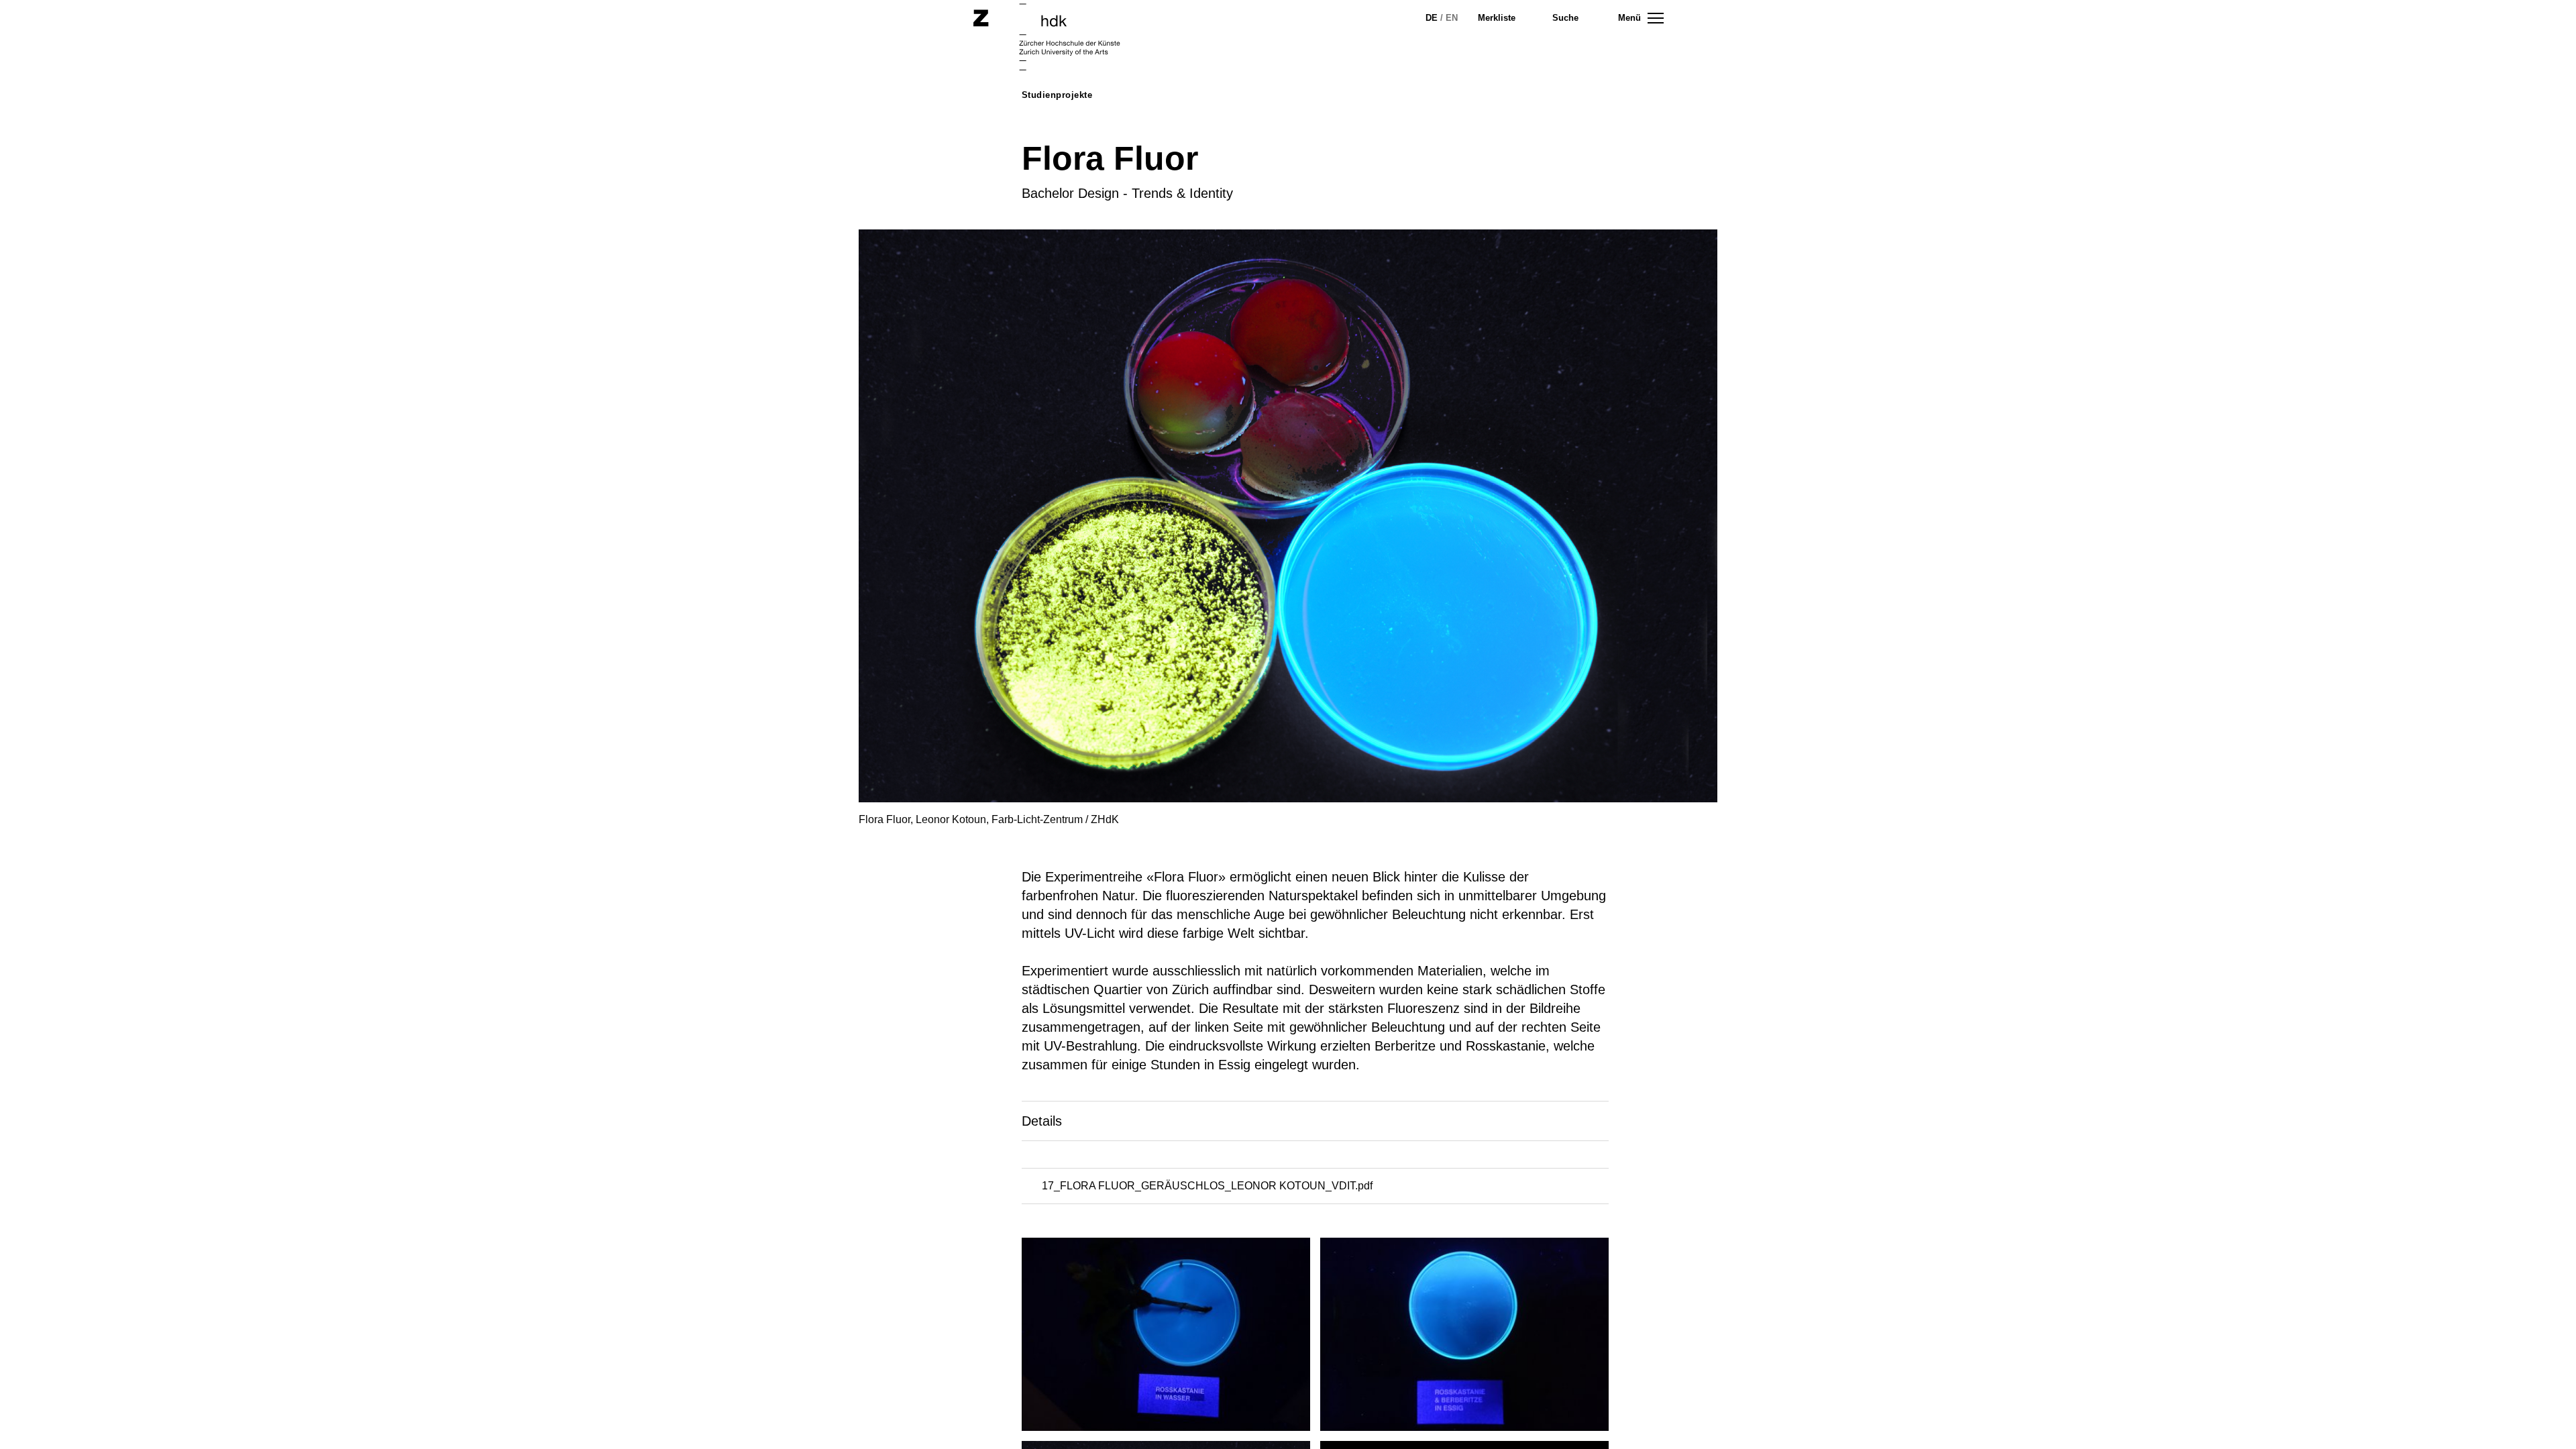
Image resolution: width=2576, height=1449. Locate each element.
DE (1432, 18)
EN (1452, 18)
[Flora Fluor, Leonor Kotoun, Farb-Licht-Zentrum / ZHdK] (1171, 1339)
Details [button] (1042, 1121)
